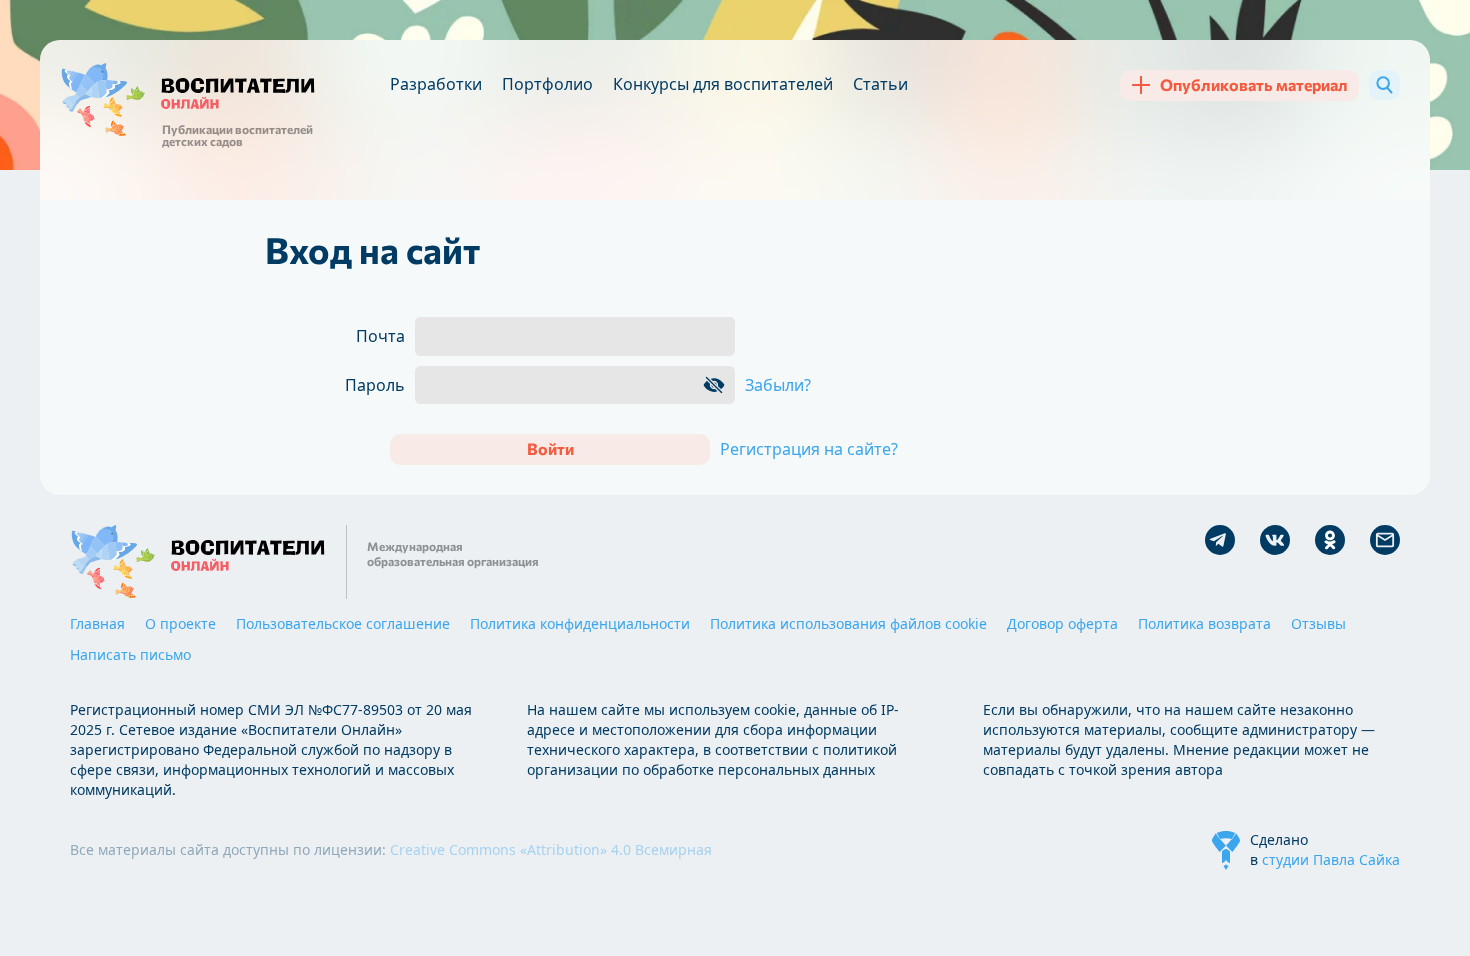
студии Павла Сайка (1331, 859)
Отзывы (1318, 623)
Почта (380, 336)
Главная (97, 623)
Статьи (880, 84)
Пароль (375, 385)
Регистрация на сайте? (809, 449)
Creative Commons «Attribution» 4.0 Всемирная (551, 849)
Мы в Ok (1330, 540)
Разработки (436, 84)
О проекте (180, 623)
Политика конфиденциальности (580, 623)
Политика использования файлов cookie (848, 623)
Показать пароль (714, 385)
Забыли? (778, 385)
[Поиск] (1384, 85)
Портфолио (547, 84)
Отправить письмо (1385, 540)
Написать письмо (130, 654)
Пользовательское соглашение (343, 623)
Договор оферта (1062, 623)
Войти (550, 448)
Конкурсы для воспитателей (723, 84)
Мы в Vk (1275, 540)
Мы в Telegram (1220, 540)
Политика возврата (1204, 623)
